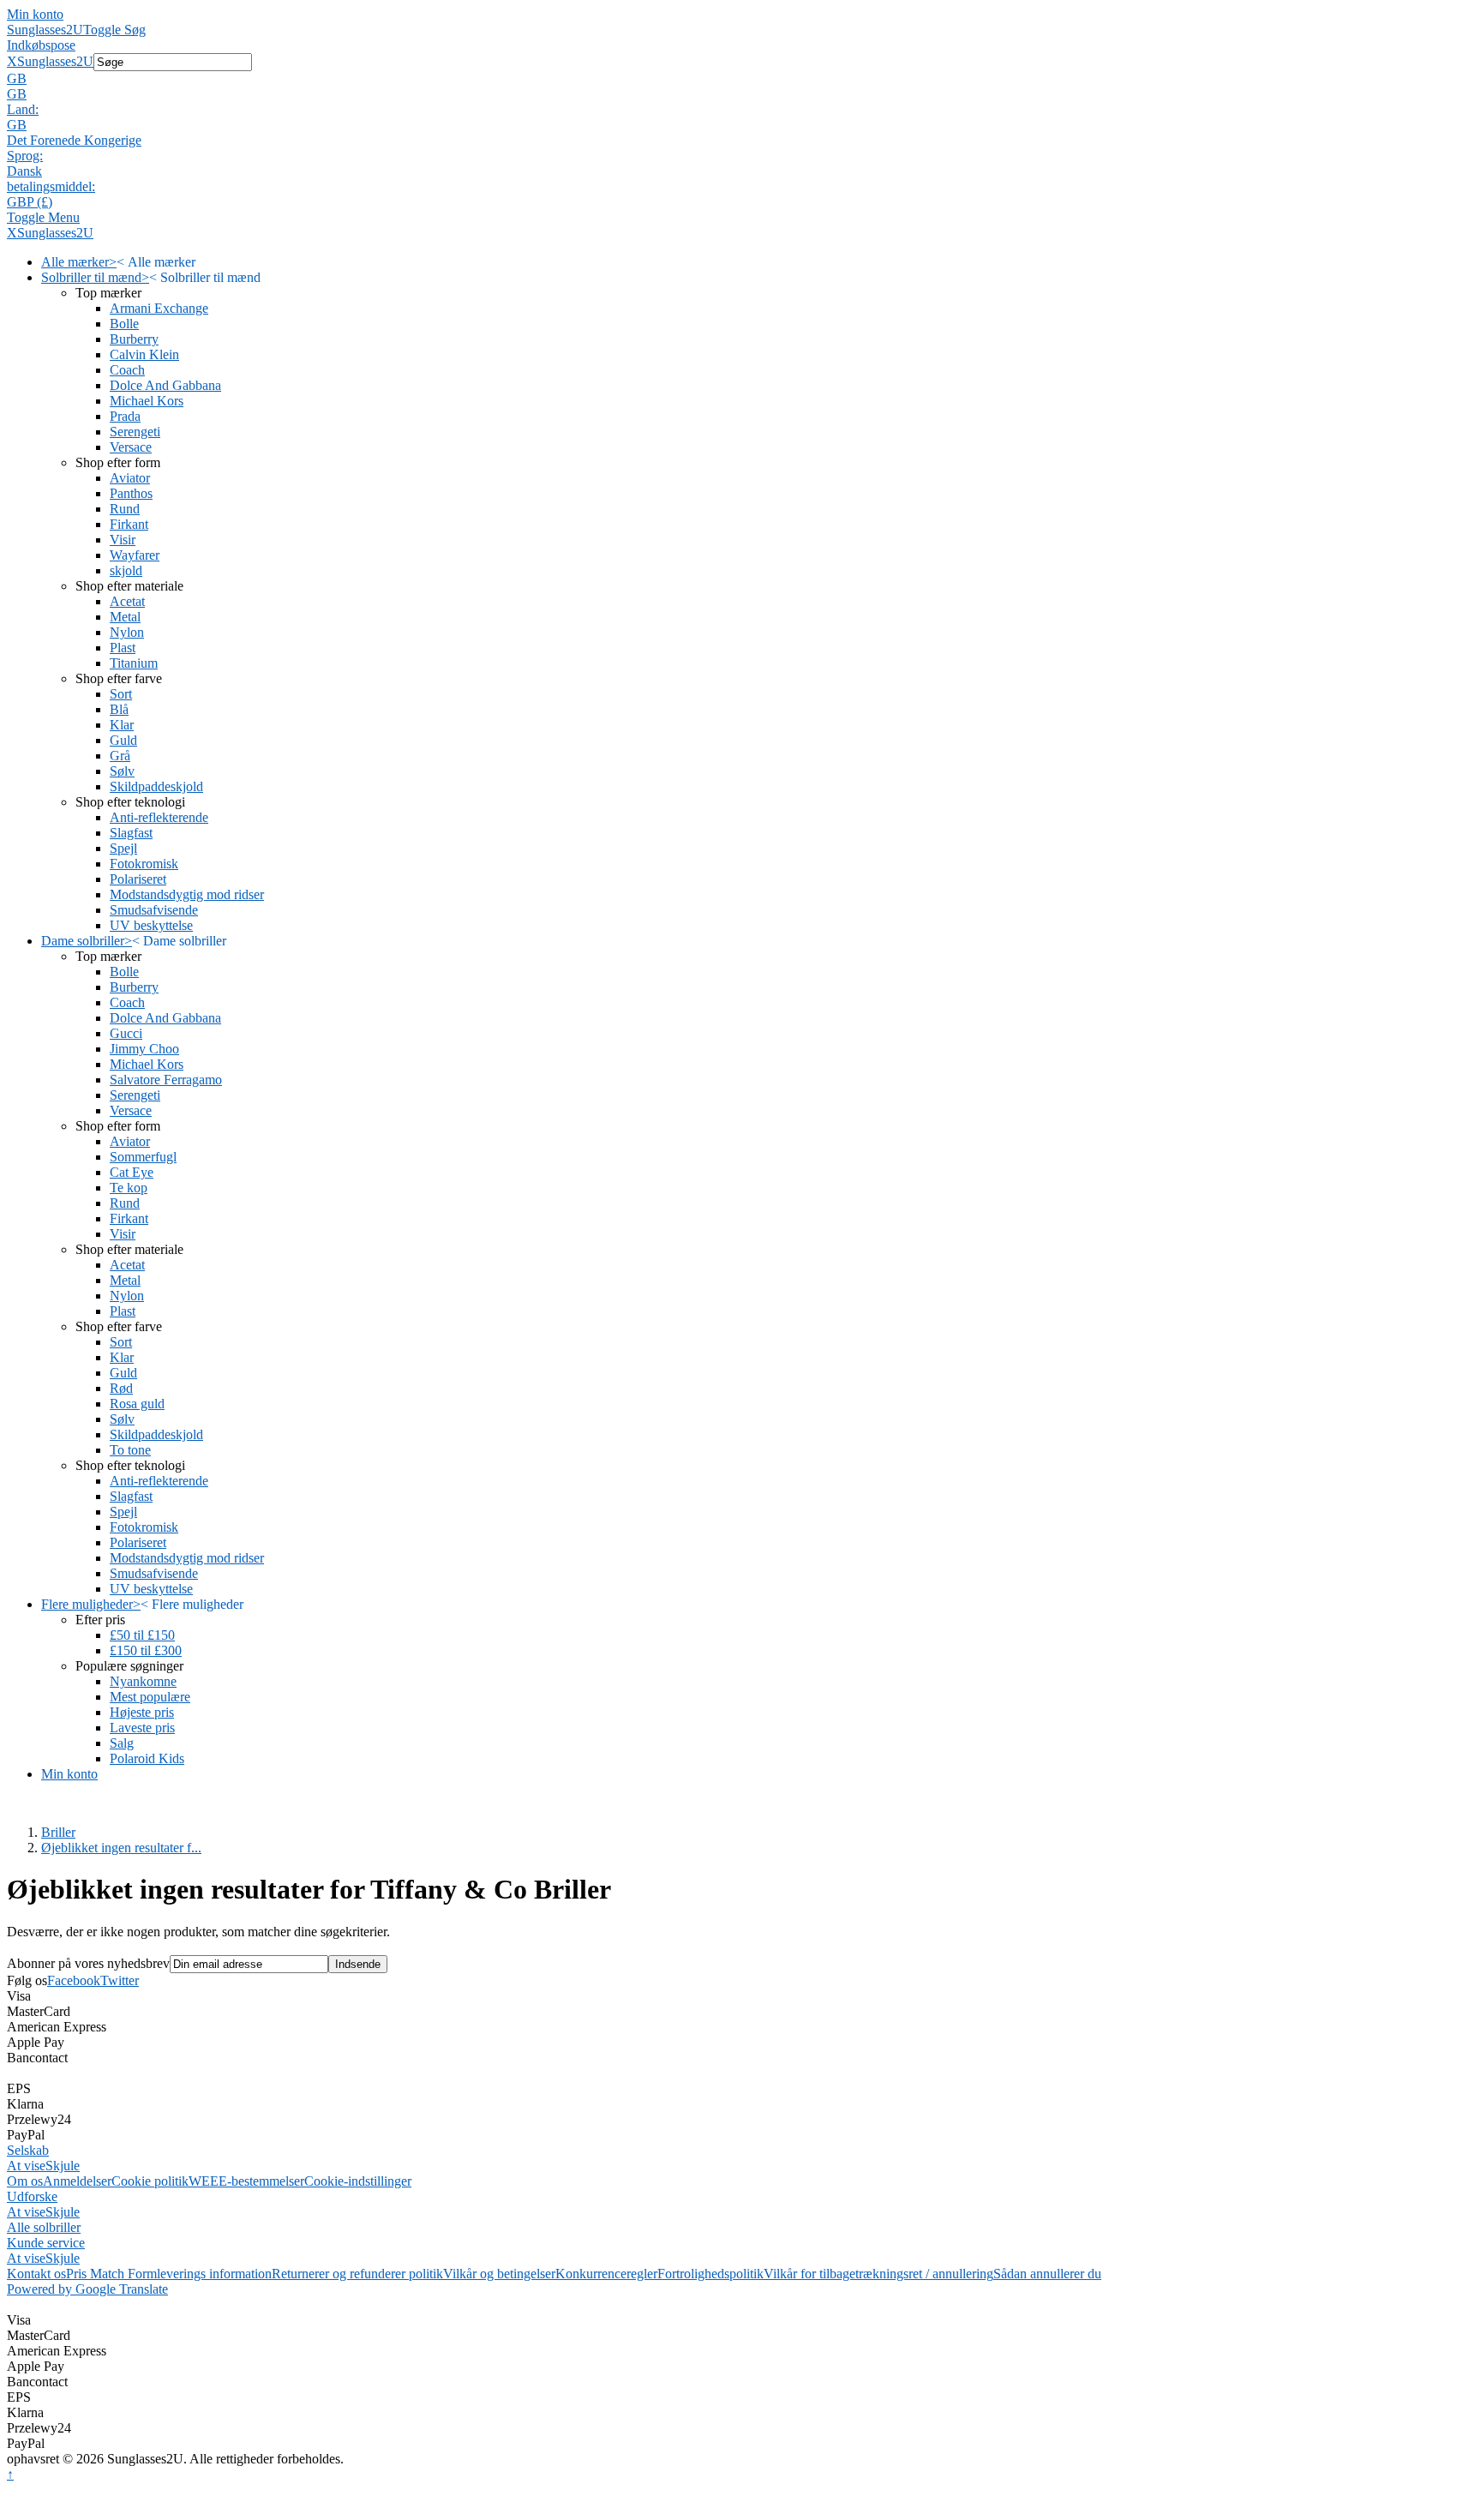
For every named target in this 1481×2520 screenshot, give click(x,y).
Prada (125, 416)
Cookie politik (150, 2181)
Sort (121, 694)
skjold (126, 570)
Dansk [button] (24, 171)
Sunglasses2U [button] (55, 61)
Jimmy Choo (144, 1049)
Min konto (35, 14)
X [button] (12, 61)
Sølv (122, 771)
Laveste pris (142, 1728)
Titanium (134, 663)
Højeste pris (142, 1712)
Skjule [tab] (63, 2166)
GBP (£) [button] (30, 202)
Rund (125, 509)
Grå (120, 756)
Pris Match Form (111, 2274)
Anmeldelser (77, 2181)
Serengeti (135, 432)
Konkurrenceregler (606, 2274)
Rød (121, 1388)
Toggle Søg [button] (114, 30)
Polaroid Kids (147, 1758)
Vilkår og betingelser (499, 2274)
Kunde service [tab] (46, 2243)
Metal (125, 617)
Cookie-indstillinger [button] (358, 2181)
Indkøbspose (41, 45)
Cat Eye (132, 1172)
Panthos (131, 493)
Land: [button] (23, 109)
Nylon (127, 632)
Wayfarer (135, 555)
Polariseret (138, 879)
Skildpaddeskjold (156, 786)
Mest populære (150, 1697)
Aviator (130, 478)
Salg (122, 1743)
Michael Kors (147, 401)
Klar (122, 725)
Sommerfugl (143, 1157)
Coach (127, 370)
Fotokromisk (144, 864)
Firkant (129, 524)
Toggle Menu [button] (43, 217)
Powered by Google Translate (87, 2289)
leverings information (214, 2274)
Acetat (127, 601)
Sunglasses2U (45, 30)
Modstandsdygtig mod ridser (187, 894)
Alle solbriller (44, 2227)
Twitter (120, 1980)
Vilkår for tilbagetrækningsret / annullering (878, 2274)
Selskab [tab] (28, 2150)
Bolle (124, 324)
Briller (58, 1832)
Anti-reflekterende (159, 817)
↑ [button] (10, 2474)
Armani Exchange (159, 308)
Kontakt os (36, 2274)
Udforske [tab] (32, 2196)
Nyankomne (143, 1681)
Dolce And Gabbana (165, 385)
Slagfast (131, 833)
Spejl (123, 848)
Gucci (126, 1033)
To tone (130, 1450)
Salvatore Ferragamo (166, 1080)
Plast (123, 648)
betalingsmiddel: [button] (51, 186)
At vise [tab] (26, 2166)
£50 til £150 (142, 1635)
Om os (25, 2181)
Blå (119, 709)
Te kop (129, 1188)
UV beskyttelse (151, 925)
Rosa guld (137, 1404)
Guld (123, 740)
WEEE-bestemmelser (246, 2181)
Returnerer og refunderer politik (357, 2274)
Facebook (74, 1980)
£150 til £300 (146, 1650)
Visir (123, 540)
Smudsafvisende (154, 910)
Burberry (134, 339)
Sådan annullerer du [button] (1047, 2274)
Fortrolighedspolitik (711, 2274)
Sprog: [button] (25, 156)
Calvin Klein (144, 354)
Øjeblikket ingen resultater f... (121, 1848)
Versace (131, 447)
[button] (740, 79)
